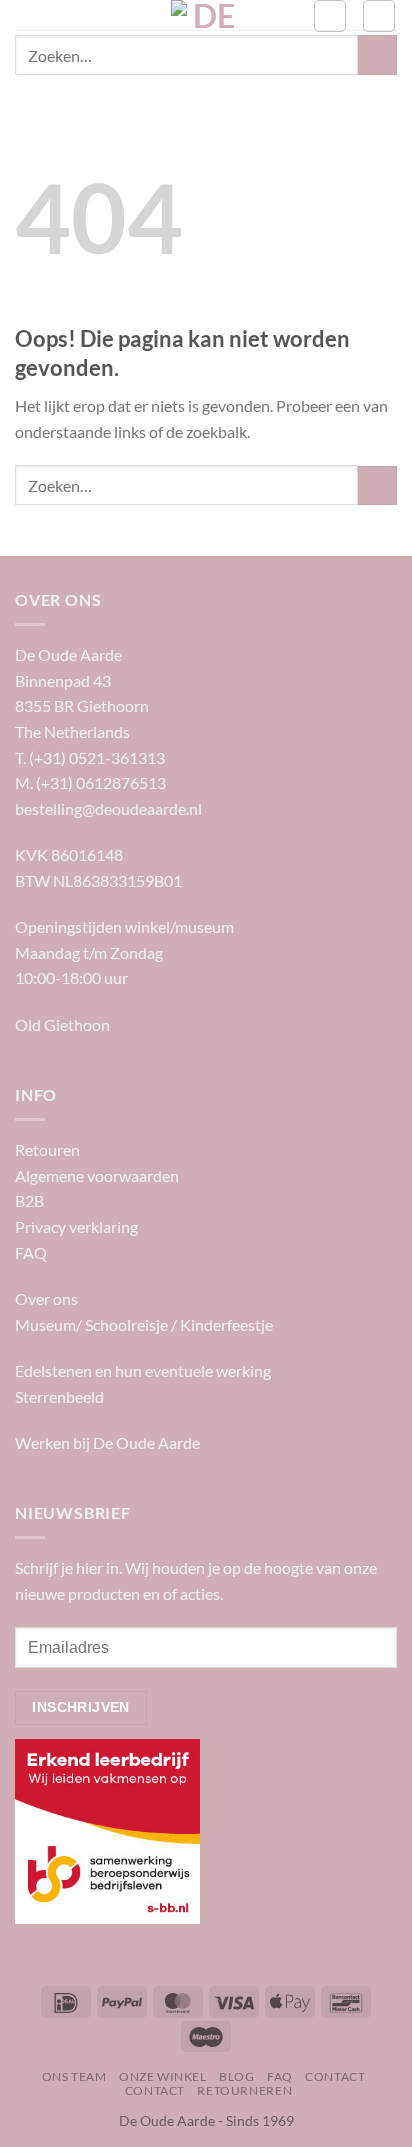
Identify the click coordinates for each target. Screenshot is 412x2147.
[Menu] (27, 24)
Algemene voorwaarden (97, 1175)
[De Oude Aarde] (206, 15)
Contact (335, 2076)
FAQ (31, 1252)
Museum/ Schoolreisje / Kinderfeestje (144, 1324)
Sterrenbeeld (59, 1396)
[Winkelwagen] (379, 16)
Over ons (46, 1298)
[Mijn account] (330, 16)
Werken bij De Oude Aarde (107, 1442)
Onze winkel (163, 2076)
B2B (29, 1200)
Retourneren (244, 2090)
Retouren (47, 1149)
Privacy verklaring (76, 1226)
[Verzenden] (377, 54)
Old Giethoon (62, 1024)
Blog (236, 2076)
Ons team (74, 2076)
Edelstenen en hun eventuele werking (143, 1370)
